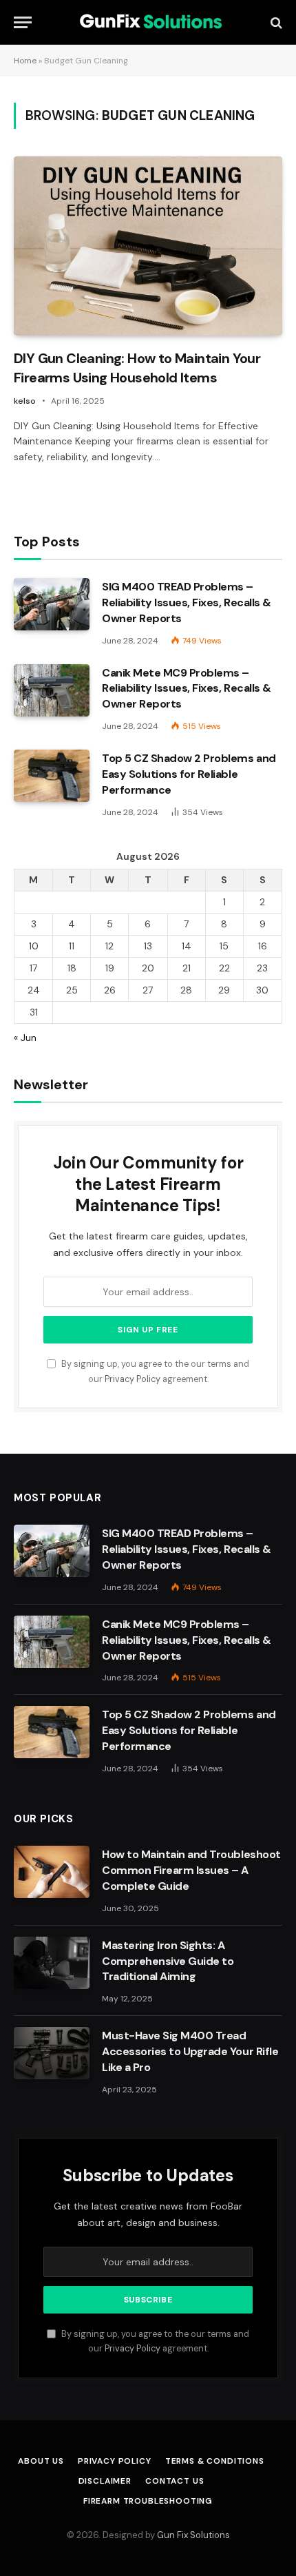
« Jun (25, 1038)
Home (25, 61)
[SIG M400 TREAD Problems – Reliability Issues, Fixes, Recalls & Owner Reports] (52, 604)
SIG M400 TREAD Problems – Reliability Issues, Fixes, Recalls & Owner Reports (187, 602)
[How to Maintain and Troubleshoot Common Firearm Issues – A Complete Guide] (52, 1872)
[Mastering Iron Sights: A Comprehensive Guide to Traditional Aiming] (52, 1963)
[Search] (275, 22)
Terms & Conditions (215, 2461)
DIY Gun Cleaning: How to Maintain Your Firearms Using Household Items (137, 368)
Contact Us (175, 2481)
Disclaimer (105, 2481)
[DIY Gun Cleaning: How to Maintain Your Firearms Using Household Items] (148, 246)
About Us (41, 2461)
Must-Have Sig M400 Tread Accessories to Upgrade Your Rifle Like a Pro (190, 2051)
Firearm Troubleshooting (148, 2501)
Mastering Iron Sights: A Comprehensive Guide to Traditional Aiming (168, 1961)
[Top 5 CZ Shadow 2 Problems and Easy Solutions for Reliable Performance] (52, 776)
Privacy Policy (133, 1379)
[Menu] (23, 22)
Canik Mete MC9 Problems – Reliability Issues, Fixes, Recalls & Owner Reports (187, 689)
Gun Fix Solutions (193, 2535)
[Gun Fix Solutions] (148, 22)
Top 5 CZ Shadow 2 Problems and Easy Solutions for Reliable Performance (189, 774)
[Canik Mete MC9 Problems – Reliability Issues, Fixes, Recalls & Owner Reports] (52, 690)
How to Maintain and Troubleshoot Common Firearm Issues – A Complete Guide (191, 1870)
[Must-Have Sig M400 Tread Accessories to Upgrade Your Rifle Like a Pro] (52, 2053)
